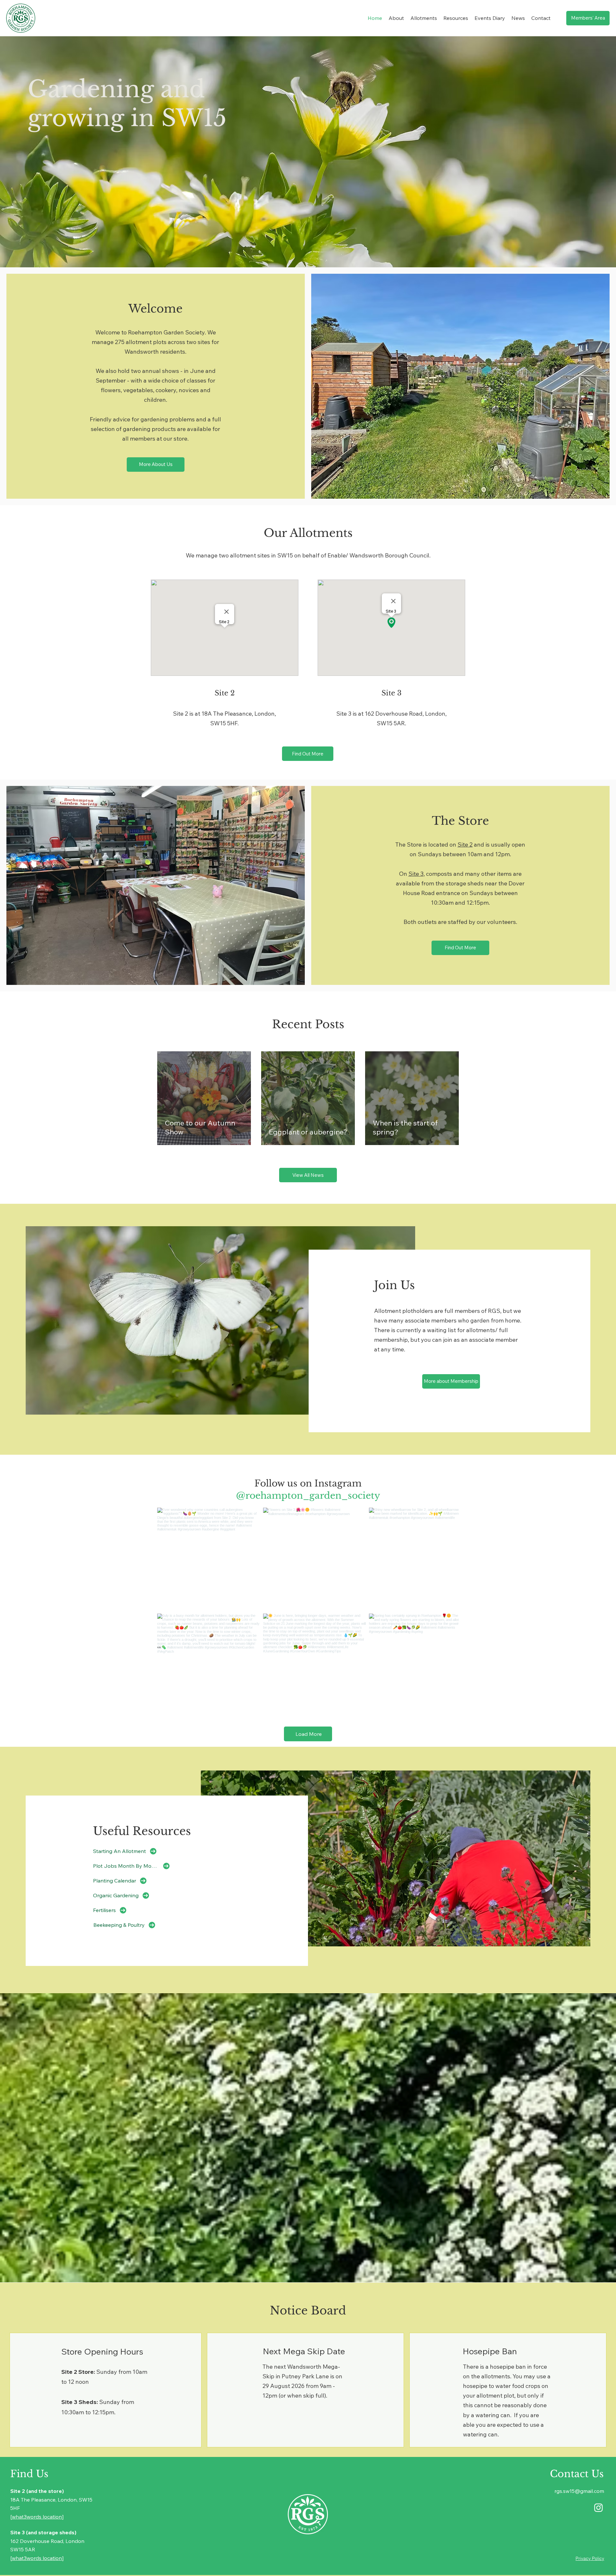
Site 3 (416, 874)
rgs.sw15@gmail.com (579, 2482)
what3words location (37, 2508)
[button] (396, 18)
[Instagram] (599, 2498)
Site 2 (465, 844)
